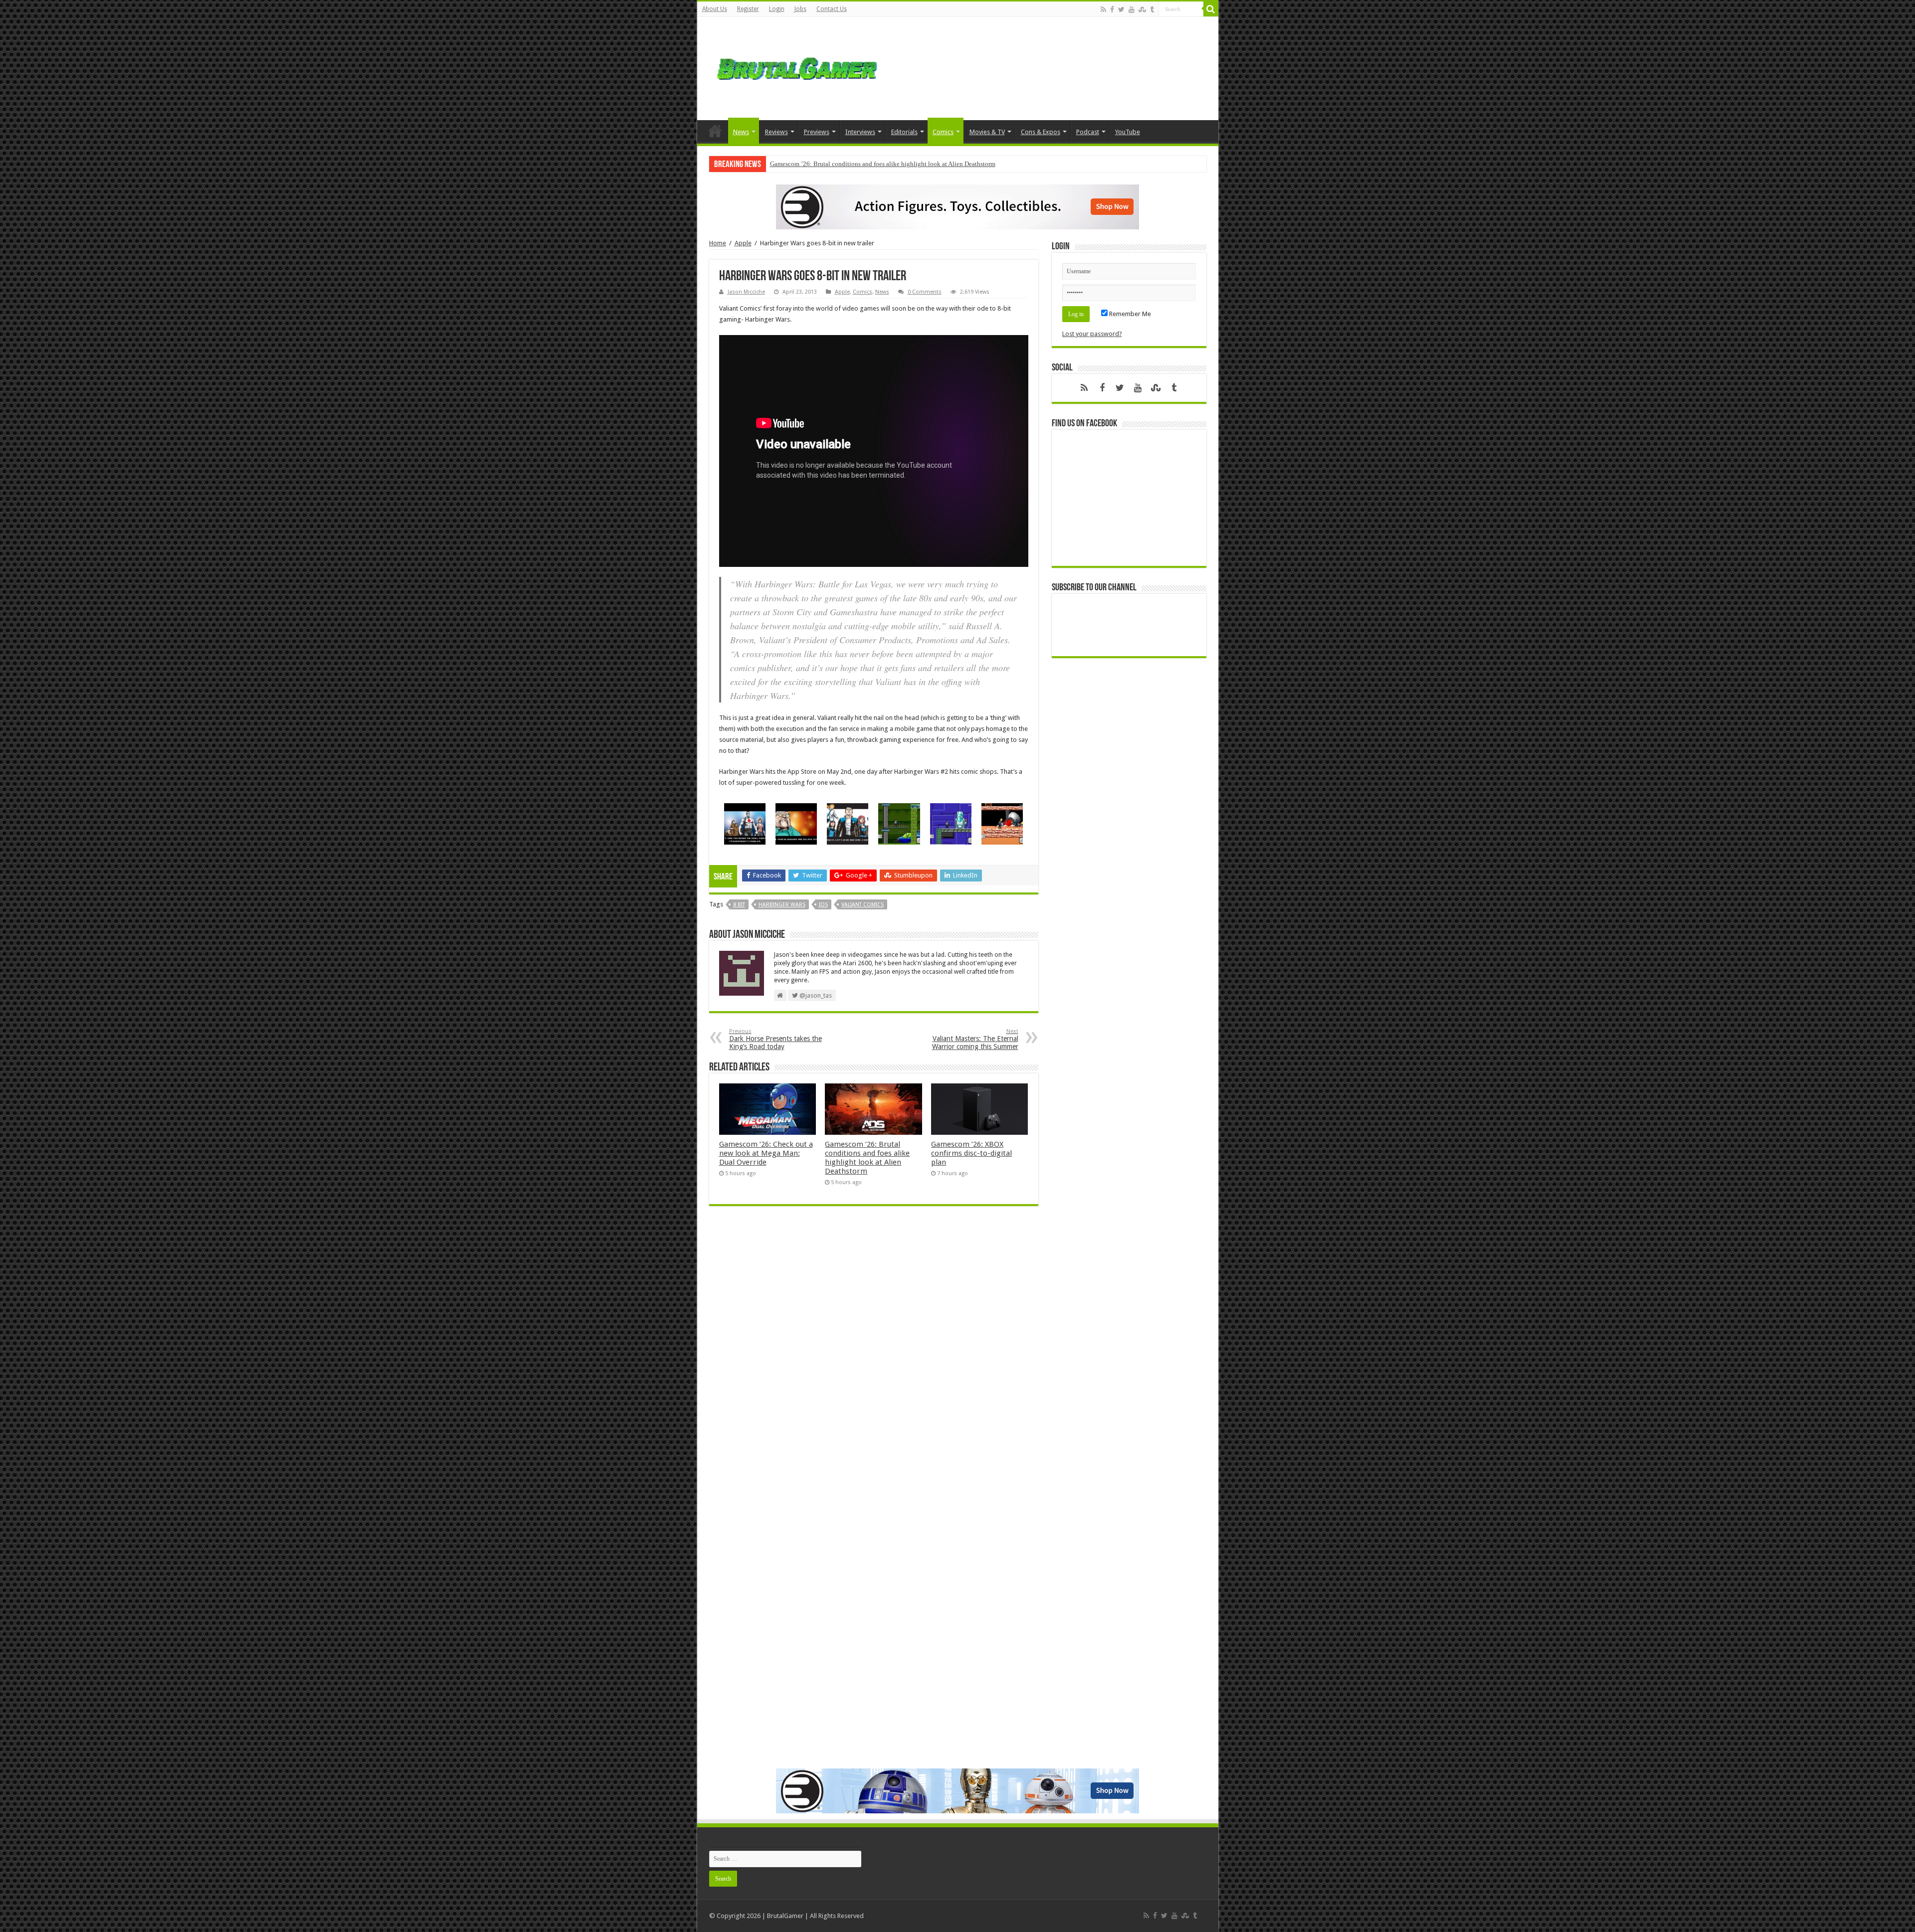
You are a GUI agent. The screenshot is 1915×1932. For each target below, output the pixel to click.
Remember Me (1129, 314)
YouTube (1128, 132)
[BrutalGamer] (797, 67)
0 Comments (925, 292)
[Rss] (1103, 9)
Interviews (860, 132)
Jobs (800, 9)
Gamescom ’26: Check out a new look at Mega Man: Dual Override (766, 1153)
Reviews (776, 132)
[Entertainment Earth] (957, 206)
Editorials (904, 132)
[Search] (1211, 9)
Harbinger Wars (782, 905)
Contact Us (832, 9)
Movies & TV (987, 132)
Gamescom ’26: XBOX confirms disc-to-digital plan (840, 164)
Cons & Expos (1041, 132)
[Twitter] (1121, 9)
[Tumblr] (1152, 9)
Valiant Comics (862, 905)
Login (777, 9)
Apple (743, 243)
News (741, 132)
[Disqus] (874, 1358)
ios (823, 905)
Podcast (1088, 132)
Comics (943, 132)
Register (748, 9)
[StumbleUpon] (1142, 9)
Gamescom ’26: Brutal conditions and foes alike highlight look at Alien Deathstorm (867, 1158)
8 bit (739, 905)
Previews (817, 132)
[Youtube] (1132, 9)
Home (715, 131)
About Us (715, 9)
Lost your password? (1092, 334)
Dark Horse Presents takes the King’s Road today (775, 1039)
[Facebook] (1112, 9)
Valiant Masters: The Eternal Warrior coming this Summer (975, 1039)
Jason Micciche (746, 292)
